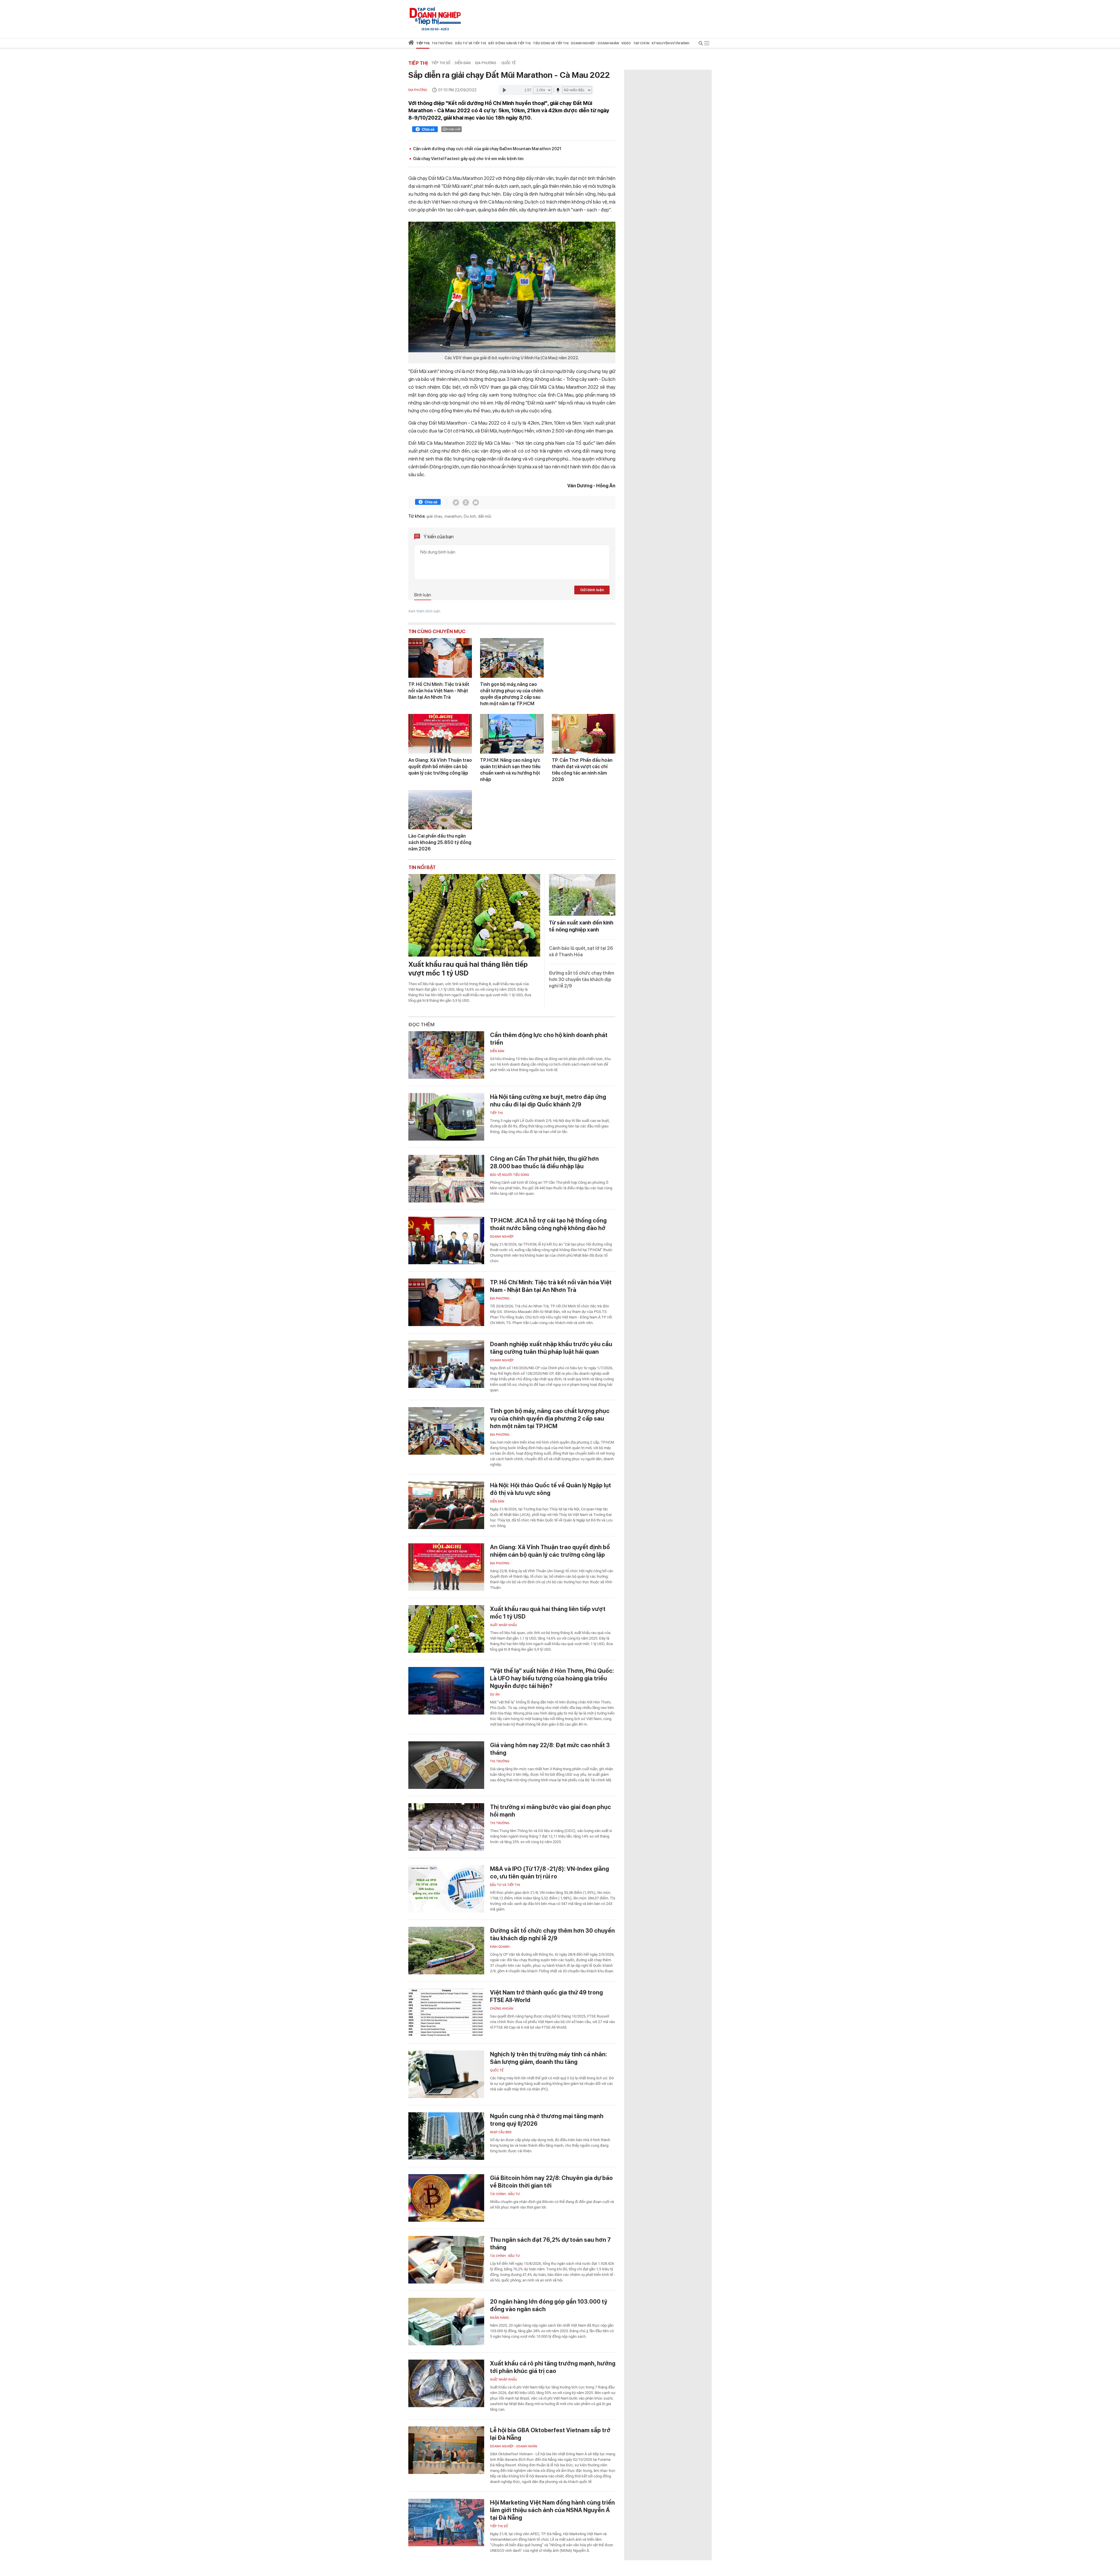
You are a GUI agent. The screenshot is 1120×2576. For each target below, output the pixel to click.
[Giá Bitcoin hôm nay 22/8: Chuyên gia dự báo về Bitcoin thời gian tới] (446, 2198)
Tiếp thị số (441, 63)
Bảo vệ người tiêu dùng (510, 1175)
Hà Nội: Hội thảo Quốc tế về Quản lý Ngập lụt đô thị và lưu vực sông (551, 1489)
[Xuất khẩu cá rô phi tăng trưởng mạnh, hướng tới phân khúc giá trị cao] (446, 2383)
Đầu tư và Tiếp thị (505, 1885)
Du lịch (470, 516)
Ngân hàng (499, 2318)
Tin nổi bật (422, 867)
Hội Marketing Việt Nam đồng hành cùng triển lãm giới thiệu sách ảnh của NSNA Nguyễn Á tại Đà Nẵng (552, 2510)
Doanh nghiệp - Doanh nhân (514, 2446)
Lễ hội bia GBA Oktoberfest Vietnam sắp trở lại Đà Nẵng (550, 2434)
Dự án (495, 1695)
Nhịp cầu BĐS (501, 2132)
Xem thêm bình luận (424, 611)
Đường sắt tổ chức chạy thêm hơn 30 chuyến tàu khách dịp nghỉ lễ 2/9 (582, 979)
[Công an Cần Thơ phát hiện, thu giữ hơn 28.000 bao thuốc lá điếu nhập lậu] (446, 1179)
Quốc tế (509, 63)
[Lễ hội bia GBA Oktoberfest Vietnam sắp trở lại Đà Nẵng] (446, 2450)
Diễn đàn (463, 63)
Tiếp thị (423, 43)
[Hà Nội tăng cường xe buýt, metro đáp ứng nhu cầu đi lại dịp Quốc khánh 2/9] (446, 1117)
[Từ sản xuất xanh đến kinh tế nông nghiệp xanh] (582, 895)
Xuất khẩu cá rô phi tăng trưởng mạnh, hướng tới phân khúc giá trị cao (553, 2367)
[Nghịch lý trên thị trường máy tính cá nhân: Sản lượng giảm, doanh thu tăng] (446, 2074)
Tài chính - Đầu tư (505, 2194)
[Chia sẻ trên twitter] (456, 502)
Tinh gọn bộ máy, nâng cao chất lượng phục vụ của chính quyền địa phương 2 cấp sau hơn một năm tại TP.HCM (512, 694)
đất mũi (485, 516)
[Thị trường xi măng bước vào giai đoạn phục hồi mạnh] (446, 1827)
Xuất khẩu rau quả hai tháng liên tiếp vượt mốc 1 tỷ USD (468, 969)
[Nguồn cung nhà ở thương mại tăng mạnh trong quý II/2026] (446, 2136)
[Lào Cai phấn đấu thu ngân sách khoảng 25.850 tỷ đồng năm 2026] (440, 810)
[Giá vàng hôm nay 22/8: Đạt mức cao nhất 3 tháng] (446, 1765)
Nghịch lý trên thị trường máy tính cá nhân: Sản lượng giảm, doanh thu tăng (548, 2058)
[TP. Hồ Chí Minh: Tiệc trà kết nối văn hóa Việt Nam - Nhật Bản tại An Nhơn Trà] (440, 658)
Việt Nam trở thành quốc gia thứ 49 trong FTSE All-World (546, 1996)
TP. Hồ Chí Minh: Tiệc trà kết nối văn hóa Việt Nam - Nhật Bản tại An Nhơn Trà (439, 691)
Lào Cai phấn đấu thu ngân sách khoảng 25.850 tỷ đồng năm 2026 (440, 842)
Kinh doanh (500, 1947)
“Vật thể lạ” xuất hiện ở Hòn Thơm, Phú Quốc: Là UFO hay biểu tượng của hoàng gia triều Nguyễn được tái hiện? (552, 1678)
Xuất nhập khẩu (503, 1625)
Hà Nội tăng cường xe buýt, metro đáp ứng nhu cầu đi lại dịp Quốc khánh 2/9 (548, 1101)
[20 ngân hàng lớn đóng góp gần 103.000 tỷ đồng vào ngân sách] (446, 2322)
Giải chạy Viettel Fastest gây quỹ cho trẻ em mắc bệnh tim (468, 159)
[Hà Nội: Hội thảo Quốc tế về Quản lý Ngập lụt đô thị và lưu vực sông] (446, 1505)
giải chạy (434, 516)
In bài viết (453, 129)
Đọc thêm (421, 1025)
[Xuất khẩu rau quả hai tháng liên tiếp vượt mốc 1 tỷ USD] (474, 915)
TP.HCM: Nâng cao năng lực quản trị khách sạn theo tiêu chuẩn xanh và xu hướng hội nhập (510, 770)
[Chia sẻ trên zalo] (466, 502)
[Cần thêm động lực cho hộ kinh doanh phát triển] (446, 1055)
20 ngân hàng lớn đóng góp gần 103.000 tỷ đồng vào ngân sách (549, 2305)
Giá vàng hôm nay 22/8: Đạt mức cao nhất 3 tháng (550, 1749)
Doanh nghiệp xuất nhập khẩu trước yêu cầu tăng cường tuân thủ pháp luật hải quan (551, 1348)
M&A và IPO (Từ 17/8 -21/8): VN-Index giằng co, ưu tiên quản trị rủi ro (549, 1873)
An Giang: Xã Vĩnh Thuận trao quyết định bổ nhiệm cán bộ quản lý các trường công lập (440, 767)
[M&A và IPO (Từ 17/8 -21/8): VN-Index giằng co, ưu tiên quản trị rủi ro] (446, 1889)
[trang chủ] (411, 44)
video (626, 43)
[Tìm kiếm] (701, 44)
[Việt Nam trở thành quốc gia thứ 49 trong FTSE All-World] (446, 2012)
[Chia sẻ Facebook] (425, 130)
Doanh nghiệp (502, 1237)
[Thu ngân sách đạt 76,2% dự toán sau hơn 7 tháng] (446, 2260)
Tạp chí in (641, 43)
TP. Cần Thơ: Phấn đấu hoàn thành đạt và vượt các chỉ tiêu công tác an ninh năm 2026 (582, 770)
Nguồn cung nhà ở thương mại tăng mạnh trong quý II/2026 (547, 2120)
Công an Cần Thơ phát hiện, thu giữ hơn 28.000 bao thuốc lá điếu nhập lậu (544, 1162)
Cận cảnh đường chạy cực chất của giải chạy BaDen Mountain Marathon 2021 (487, 149)
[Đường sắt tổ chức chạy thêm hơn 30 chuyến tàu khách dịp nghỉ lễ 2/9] (446, 1951)
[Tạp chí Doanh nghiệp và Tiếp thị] (435, 16)
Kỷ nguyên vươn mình (670, 43)
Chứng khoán (502, 2009)
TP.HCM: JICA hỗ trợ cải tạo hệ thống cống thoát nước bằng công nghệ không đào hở (548, 1224)
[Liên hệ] (476, 502)
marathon (453, 516)
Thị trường (500, 1761)
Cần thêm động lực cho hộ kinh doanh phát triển (549, 1039)
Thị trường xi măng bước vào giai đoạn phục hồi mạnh (551, 1811)
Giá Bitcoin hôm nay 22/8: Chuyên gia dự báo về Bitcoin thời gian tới (551, 2182)
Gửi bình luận (592, 590)
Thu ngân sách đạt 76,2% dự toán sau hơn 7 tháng (550, 2244)
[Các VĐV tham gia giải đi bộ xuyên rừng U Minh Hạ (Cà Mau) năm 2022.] (512, 287)
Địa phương (486, 63)
